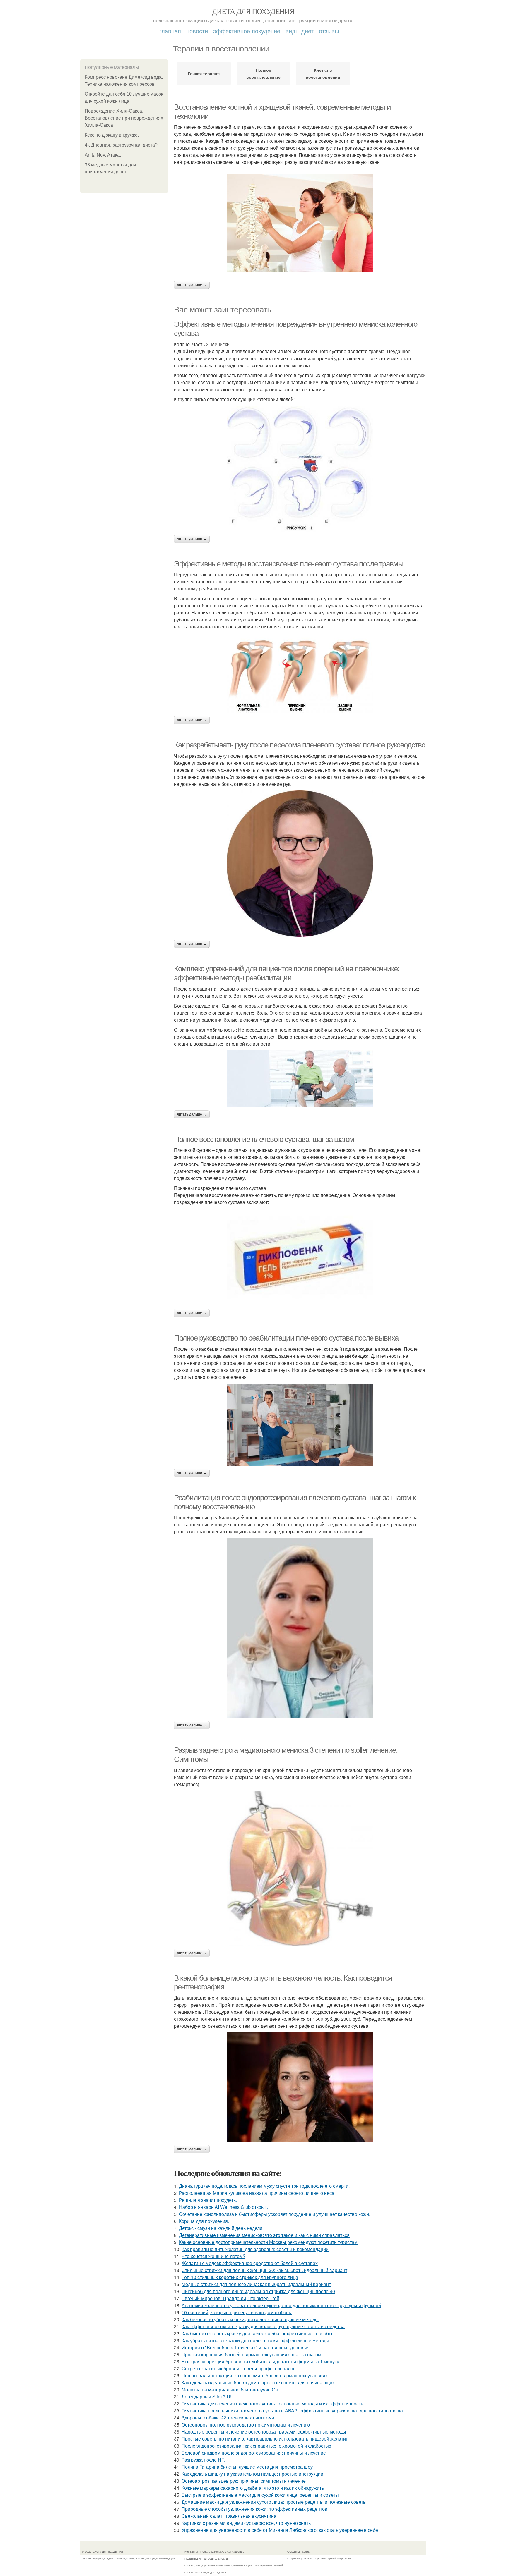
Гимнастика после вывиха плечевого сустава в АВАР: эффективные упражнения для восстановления (293, 2411)
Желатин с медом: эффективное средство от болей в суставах (250, 2263)
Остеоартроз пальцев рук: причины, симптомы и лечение (244, 2481)
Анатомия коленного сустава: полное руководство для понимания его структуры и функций (281, 2305)
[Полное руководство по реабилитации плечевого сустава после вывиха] (300, 1425)
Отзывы (329, 31)
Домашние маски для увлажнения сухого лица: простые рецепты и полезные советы (274, 2502)
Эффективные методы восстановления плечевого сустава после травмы (289, 564)
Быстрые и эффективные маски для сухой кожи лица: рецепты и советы (260, 2495)
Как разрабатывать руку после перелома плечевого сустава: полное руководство (300, 745)
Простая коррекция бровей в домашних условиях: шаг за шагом (251, 2354)
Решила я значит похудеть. (208, 2200)
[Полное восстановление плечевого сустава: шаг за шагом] (300, 1257)
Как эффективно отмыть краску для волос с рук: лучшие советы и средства (263, 2326)
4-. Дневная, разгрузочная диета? (121, 145)
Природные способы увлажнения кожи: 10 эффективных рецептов (254, 2509)
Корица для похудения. (204, 2221)
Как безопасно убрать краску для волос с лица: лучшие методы (250, 2319)
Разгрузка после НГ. (203, 2460)
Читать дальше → (192, 285)
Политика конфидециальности (206, 2558)
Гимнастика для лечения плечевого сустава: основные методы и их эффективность (272, 2404)
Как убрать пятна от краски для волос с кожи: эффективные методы (255, 2340)
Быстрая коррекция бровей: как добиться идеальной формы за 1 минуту (260, 2361)
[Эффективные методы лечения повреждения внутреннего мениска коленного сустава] (300, 469)
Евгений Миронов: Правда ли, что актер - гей (230, 2298)
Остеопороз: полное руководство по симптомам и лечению (246, 2425)
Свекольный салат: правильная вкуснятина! (230, 2516)
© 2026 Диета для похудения (102, 2551)
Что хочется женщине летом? (213, 2256)
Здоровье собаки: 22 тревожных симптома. (229, 2418)
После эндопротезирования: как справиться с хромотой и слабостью (256, 2446)
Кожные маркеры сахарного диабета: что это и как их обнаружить (253, 2488)
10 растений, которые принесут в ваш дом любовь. (237, 2312)
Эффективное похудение (247, 31)
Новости (197, 31)
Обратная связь (298, 2551)
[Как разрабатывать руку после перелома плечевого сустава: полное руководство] (300, 864)
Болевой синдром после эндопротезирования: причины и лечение (254, 2453)
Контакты (191, 2551)
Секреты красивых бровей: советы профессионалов (239, 2368)
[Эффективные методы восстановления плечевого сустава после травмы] (300, 673)
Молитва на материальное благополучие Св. (230, 2389)
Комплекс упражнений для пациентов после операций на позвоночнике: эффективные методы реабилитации (287, 973)
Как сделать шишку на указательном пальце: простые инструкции (252, 2474)
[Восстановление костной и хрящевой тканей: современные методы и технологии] (300, 223)
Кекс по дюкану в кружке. (112, 135)
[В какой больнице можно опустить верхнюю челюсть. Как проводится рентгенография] (300, 2087)
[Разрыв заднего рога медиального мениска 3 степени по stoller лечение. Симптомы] (300, 1868)
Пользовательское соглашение (222, 2551)
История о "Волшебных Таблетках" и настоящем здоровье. (246, 2347)
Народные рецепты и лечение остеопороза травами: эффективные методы (264, 2432)
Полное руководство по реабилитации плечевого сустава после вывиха (286, 1338)
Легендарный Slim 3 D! (206, 2397)
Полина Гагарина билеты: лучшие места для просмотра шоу (247, 2467)
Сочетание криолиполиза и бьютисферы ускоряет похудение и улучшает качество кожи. (275, 2214)
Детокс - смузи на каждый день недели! (221, 2228)
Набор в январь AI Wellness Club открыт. (223, 2207)
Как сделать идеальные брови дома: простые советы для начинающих (258, 2382)
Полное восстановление (263, 73)
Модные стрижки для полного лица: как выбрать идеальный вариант (256, 2284)
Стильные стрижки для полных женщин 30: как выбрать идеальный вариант (264, 2270)
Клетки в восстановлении (323, 73)
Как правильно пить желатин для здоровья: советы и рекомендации (255, 2249)
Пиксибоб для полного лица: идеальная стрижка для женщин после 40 (258, 2291)
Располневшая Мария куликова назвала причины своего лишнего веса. (257, 2193)
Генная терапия (204, 73)
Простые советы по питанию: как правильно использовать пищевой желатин (265, 2439)
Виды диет (300, 31)
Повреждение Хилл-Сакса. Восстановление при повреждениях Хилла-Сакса (124, 118)
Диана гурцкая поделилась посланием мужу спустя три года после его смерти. (264, 2186)
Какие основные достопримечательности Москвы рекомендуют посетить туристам (268, 2242)
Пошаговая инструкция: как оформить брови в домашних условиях (255, 2375)
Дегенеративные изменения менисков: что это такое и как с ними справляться (264, 2235)
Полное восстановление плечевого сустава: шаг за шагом (264, 1139)
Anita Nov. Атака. (103, 155)
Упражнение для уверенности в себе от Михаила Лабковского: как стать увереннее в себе (280, 2530)
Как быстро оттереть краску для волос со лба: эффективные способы (257, 2333)
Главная (170, 31)
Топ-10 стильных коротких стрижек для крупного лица (240, 2277)
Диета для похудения (253, 11)
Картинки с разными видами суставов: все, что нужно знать (246, 2523)
